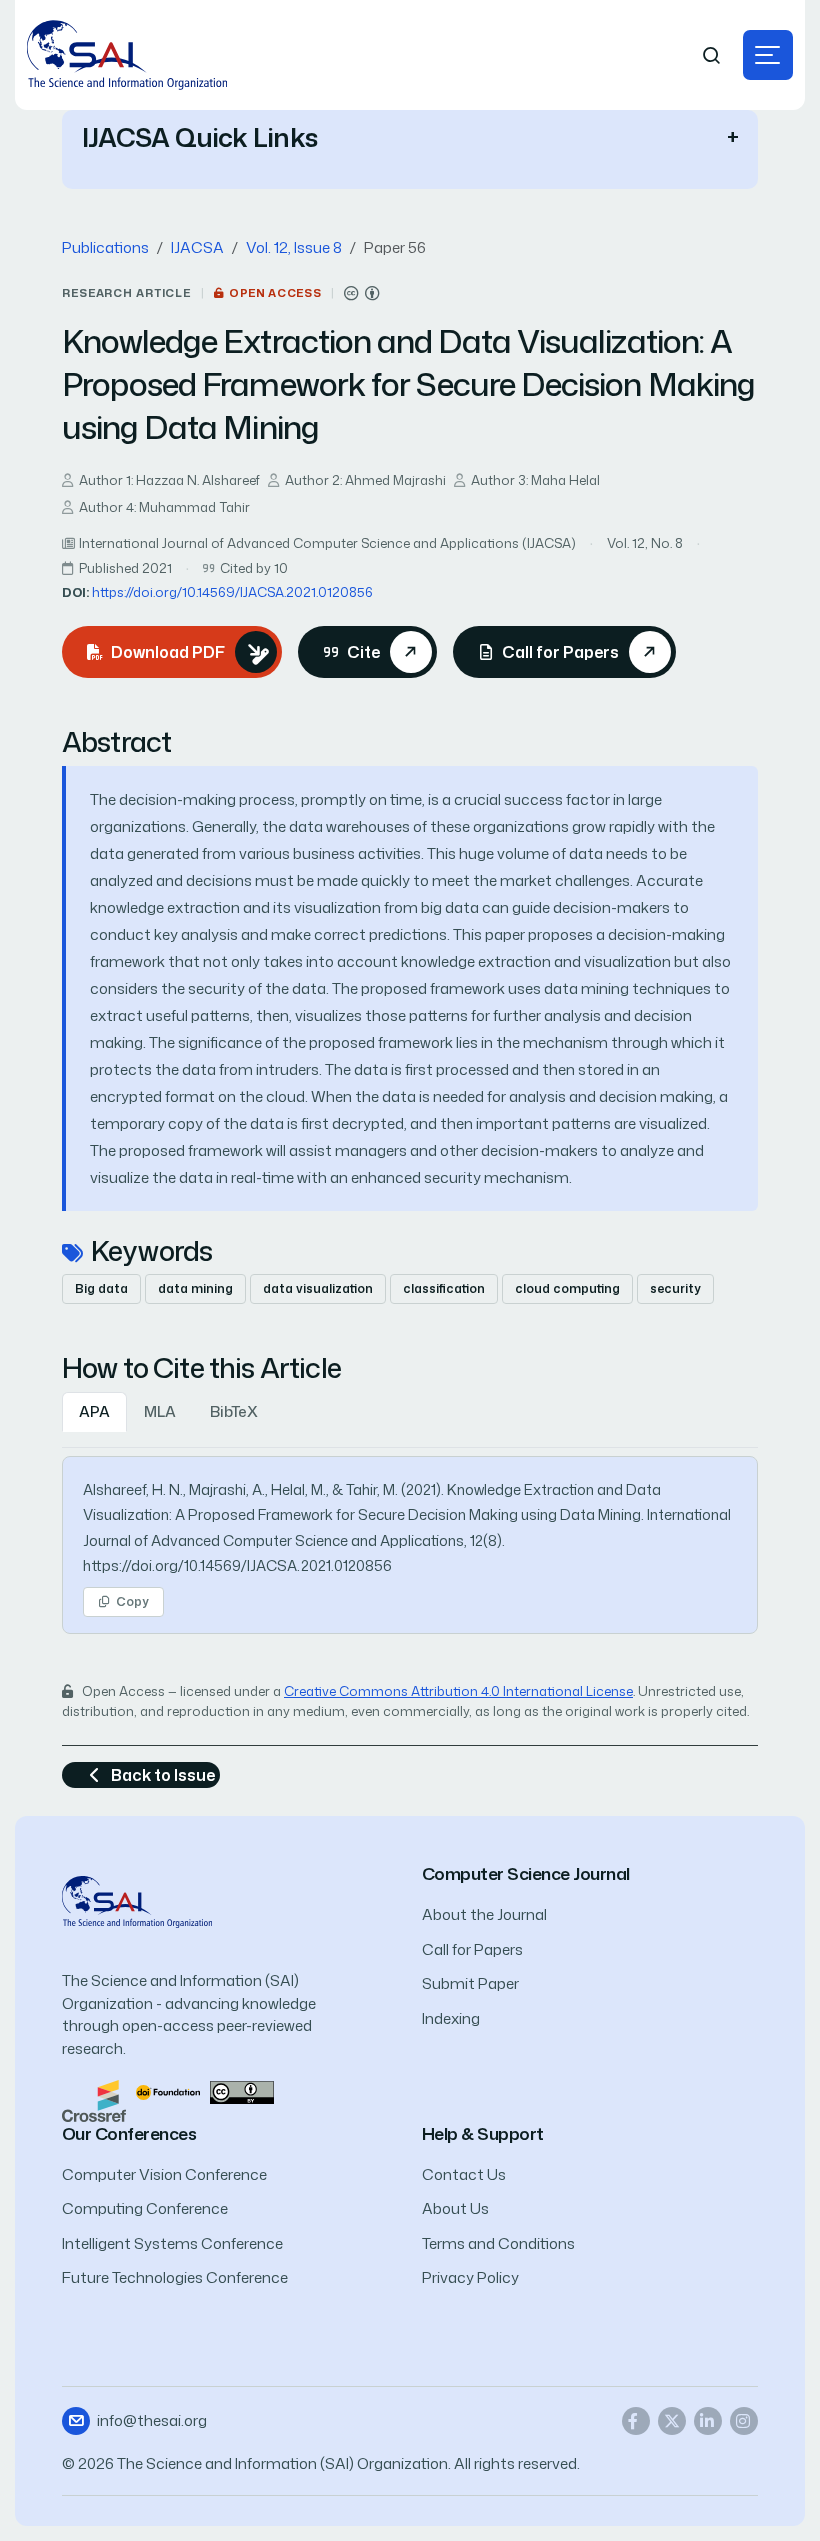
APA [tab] (94, 1411)
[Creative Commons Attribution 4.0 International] (362, 293)
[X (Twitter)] (672, 2421)
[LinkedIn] (708, 2421)
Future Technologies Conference (175, 2277)
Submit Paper (470, 1983)
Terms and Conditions (498, 2243)
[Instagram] (744, 2421)
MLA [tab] (160, 1411)
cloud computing (567, 1288)
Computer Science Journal (526, 1873)
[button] (768, 55)
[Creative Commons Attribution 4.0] (242, 2090)
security (675, 1288)
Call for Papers (472, 1949)
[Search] (712, 55)
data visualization (318, 1288)
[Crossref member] (94, 2099)
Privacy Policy (470, 2277)
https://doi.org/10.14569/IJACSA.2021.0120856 (232, 592)
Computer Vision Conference (164, 2174)
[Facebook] (636, 2421)
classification (444, 1288)
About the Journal (484, 1914)
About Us (455, 2208)
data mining (195, 1288)
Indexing (451, 2018)
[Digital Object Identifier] (168, 2090)
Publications (105, 247)
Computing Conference (145, 2208)
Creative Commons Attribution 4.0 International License (458, 1691)
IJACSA (197, 247)
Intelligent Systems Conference (172, 2243)
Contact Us (464, 2174)
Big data (101, 1288)
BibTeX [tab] (234, 1411)
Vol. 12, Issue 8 (294, 247)
